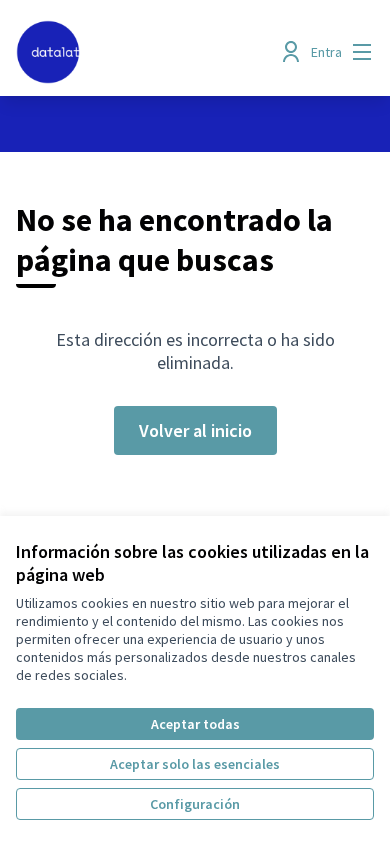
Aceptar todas (195, 724)
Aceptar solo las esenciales (195, 764)
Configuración (195, 804)
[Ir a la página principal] (148, 52)
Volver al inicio (195, 430)
